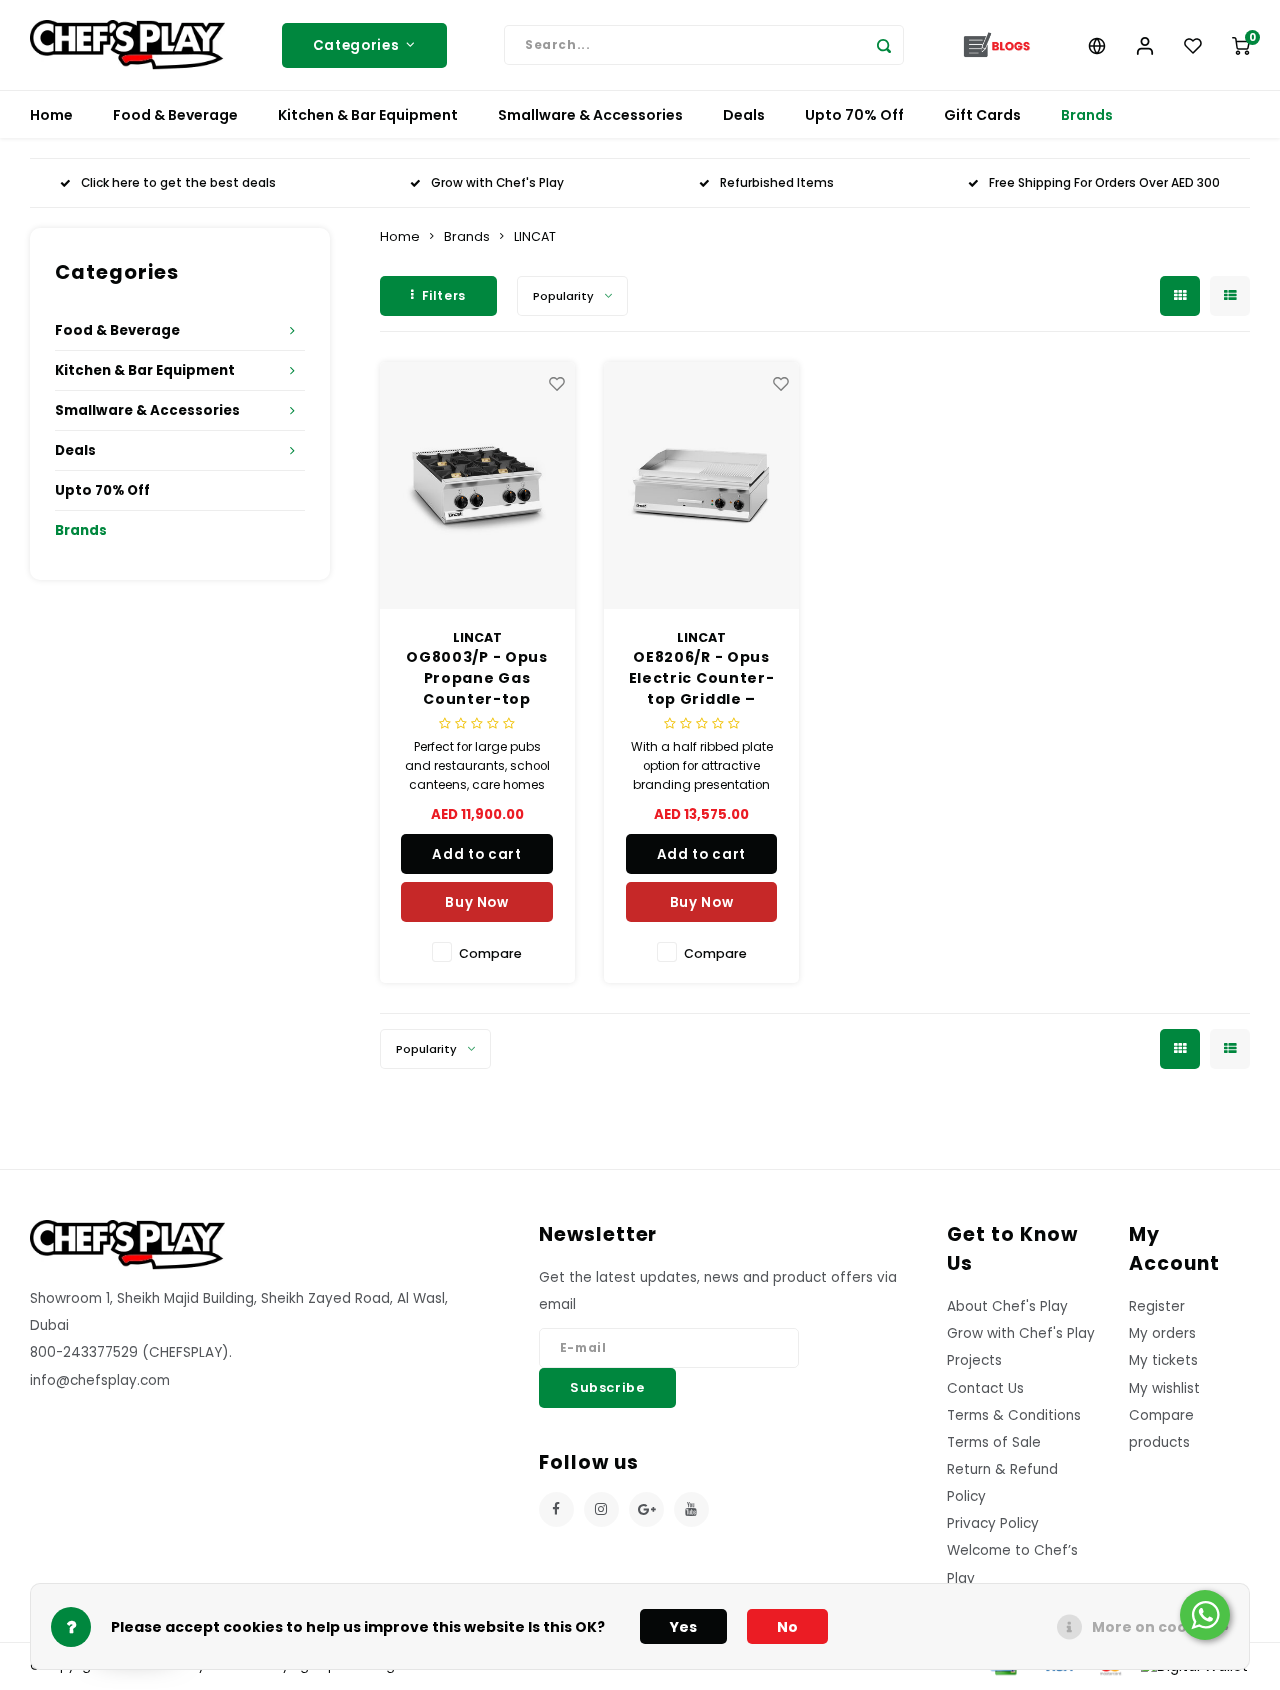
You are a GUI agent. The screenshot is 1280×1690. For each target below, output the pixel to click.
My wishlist (1164, 1388)
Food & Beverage (175, 115)
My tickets (1163, 1360)
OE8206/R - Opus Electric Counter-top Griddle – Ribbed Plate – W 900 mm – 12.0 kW (702, 678)
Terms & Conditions (1014, 1415)
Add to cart (476, 854)
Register (1157, 1306)
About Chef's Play (1007, 1306)
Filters (444, 295)
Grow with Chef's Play (497, 183)
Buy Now (477, 902)
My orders (1162, 1333)
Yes (683, 1627)
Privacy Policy (993, 1523)
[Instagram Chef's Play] (601, 1509)
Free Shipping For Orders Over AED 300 (1104, 183)
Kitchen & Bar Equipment (368, 115)
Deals (744, 115)
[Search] (884, 45)
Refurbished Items (777, 183)
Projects (974, 1360)
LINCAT (535, 236)
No (787, 1627)
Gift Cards (982, 115)
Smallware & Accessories (590, 115)
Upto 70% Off (854, 115)
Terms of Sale (994, 1442)
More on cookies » (1160, 1627)
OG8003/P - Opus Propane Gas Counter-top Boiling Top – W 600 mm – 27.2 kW (476, 678)
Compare (490, 953)
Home (51, 115)
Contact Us (985, 1388)
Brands (1087, 115)
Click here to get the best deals (178, 183)
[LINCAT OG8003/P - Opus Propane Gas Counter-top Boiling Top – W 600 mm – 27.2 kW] (477, 485)
